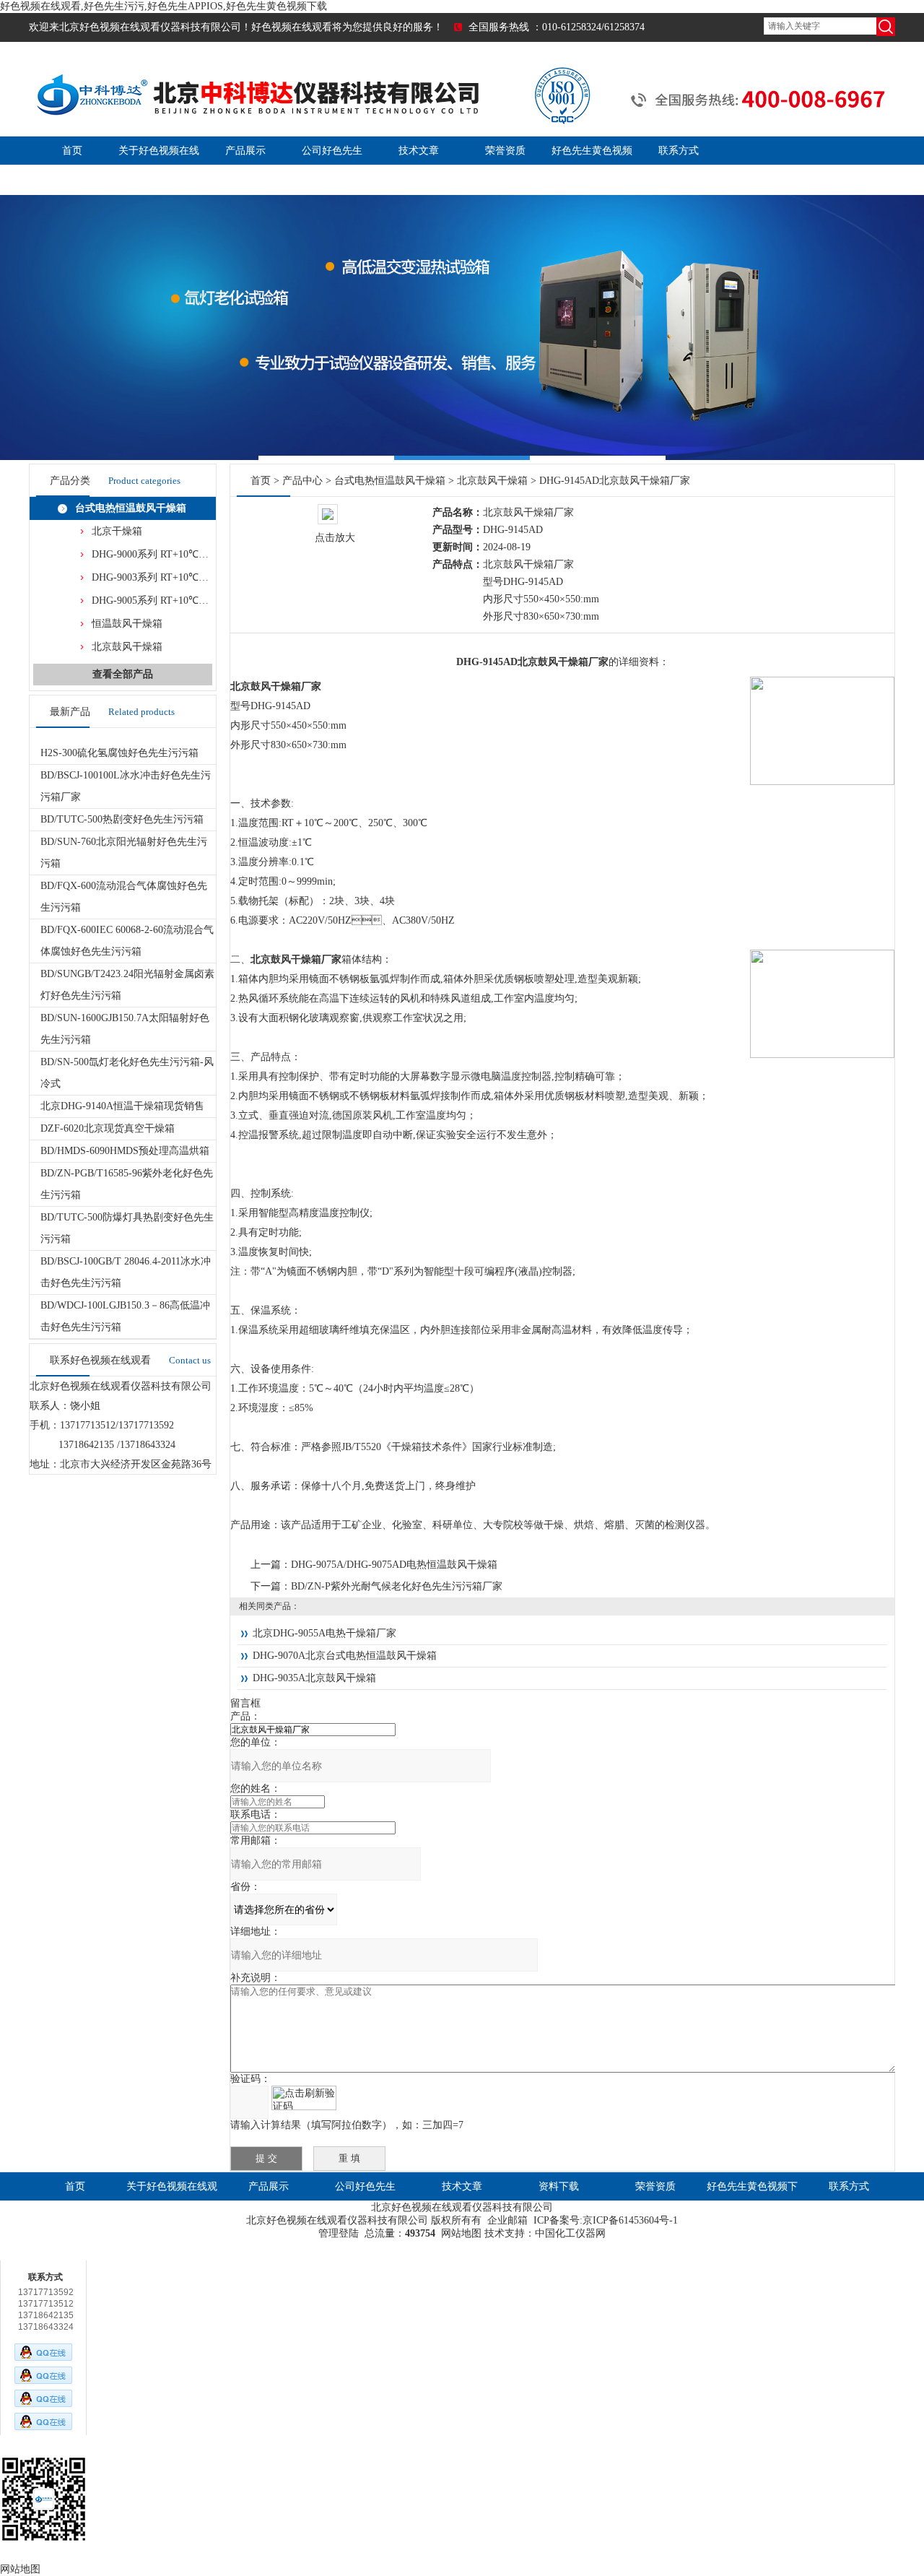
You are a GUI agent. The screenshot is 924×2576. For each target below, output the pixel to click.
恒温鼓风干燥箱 (127, 624)
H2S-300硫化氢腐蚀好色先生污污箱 (119, 753)
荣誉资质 (505, 151)
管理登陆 (339, 2233)
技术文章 (419, 151)
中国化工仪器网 (570, 2233)
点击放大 (335, 538)
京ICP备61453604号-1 (630, 2220)
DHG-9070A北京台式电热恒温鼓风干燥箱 (345, 1656)
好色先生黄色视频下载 (752, 2201)
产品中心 (302, 481)
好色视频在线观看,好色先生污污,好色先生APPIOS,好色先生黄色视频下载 (164, 6)
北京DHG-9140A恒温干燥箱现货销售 (122, 1106)
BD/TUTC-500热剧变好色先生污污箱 (122, 819)
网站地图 (461, 2233)
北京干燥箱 (117, 531)
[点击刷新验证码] (304, 2098)
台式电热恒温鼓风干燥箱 (131, 508)
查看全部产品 (123, 674)
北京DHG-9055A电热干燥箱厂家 (324, 1633)
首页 (72, 151)
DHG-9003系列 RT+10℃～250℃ (163, 577)
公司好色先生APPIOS (365, 2201)
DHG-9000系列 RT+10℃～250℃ (163, 554)
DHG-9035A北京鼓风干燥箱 (314, 1678)
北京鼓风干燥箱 (127, 647)
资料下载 (559, 2186)
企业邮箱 (507, 2220)
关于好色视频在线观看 (172, 2201)
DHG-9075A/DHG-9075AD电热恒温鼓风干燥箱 (394, 1565)
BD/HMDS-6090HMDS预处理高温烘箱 (125, 1151)
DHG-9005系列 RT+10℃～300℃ (163, 600)
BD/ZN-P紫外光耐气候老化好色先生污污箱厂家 (397, 1586)
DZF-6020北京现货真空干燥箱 (108, 1128)
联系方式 (679, 151)
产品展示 (245, 151)
